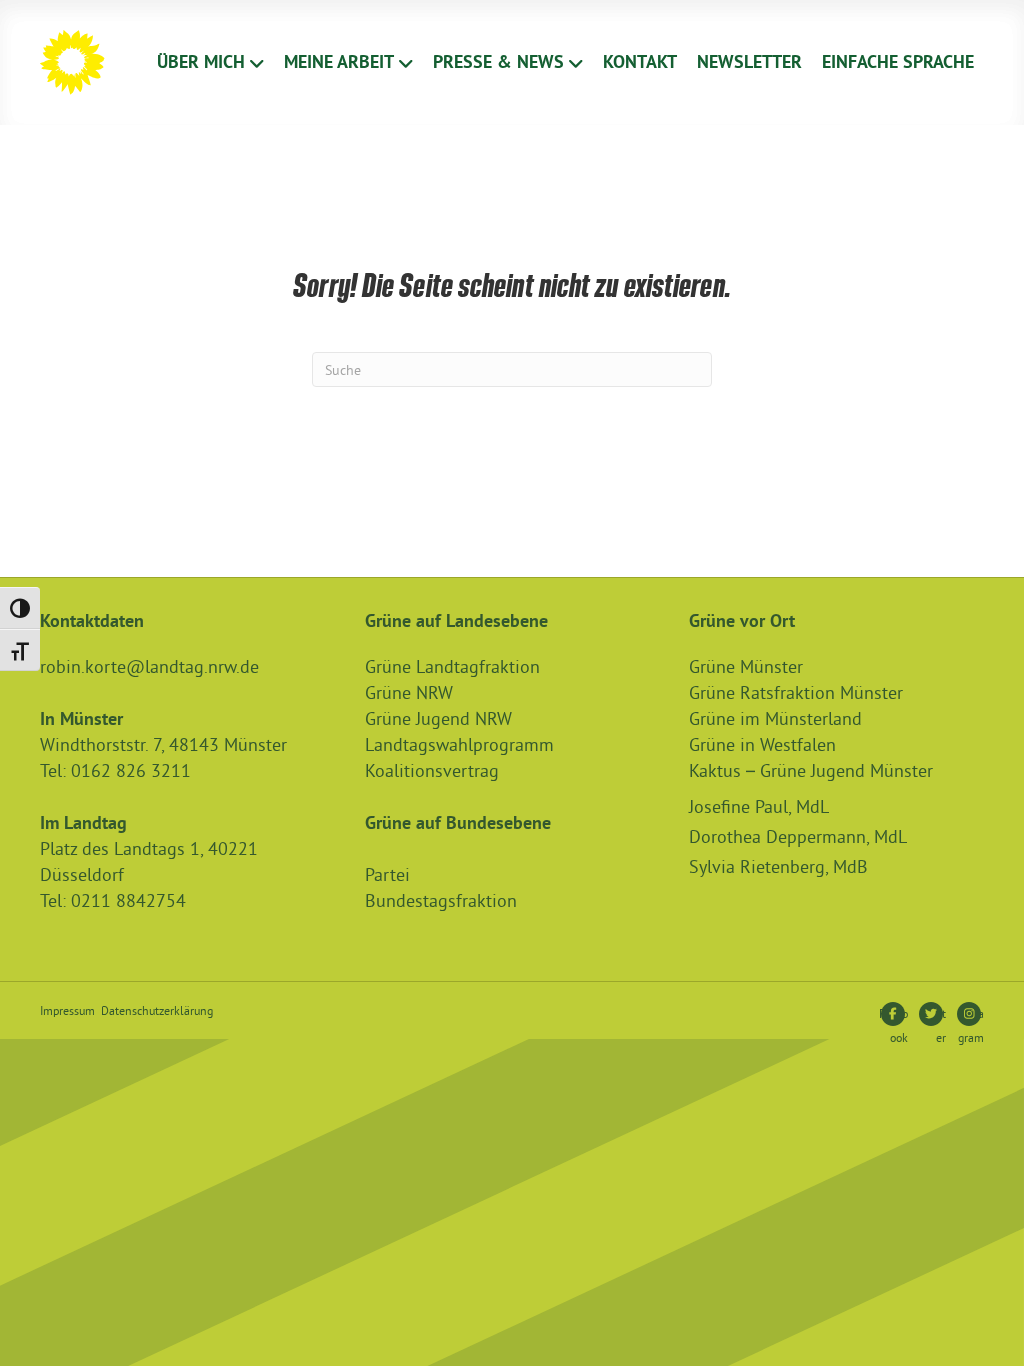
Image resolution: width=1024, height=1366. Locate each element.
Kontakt (640, 61)
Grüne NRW (409, 692)
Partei (387, 874)
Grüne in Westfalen (762, 744)
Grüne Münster (746, 666)
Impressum (67, 1010)
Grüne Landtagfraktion (452, 666)
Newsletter (749, 61)
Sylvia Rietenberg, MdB (778, 866)
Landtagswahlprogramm (459, 744)
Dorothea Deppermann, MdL (798, 836)
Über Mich (201, 61)
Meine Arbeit (339, 61)
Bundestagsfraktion (441, 900)
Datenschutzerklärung (157, 1010)
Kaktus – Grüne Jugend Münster (811, 770)
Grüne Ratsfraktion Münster (796, 692)
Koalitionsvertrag (432, 770)
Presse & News (498, 61)
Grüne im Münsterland (775, 718)
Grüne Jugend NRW (438, 718)
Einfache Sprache (898, 61)
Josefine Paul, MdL (759, 806)
